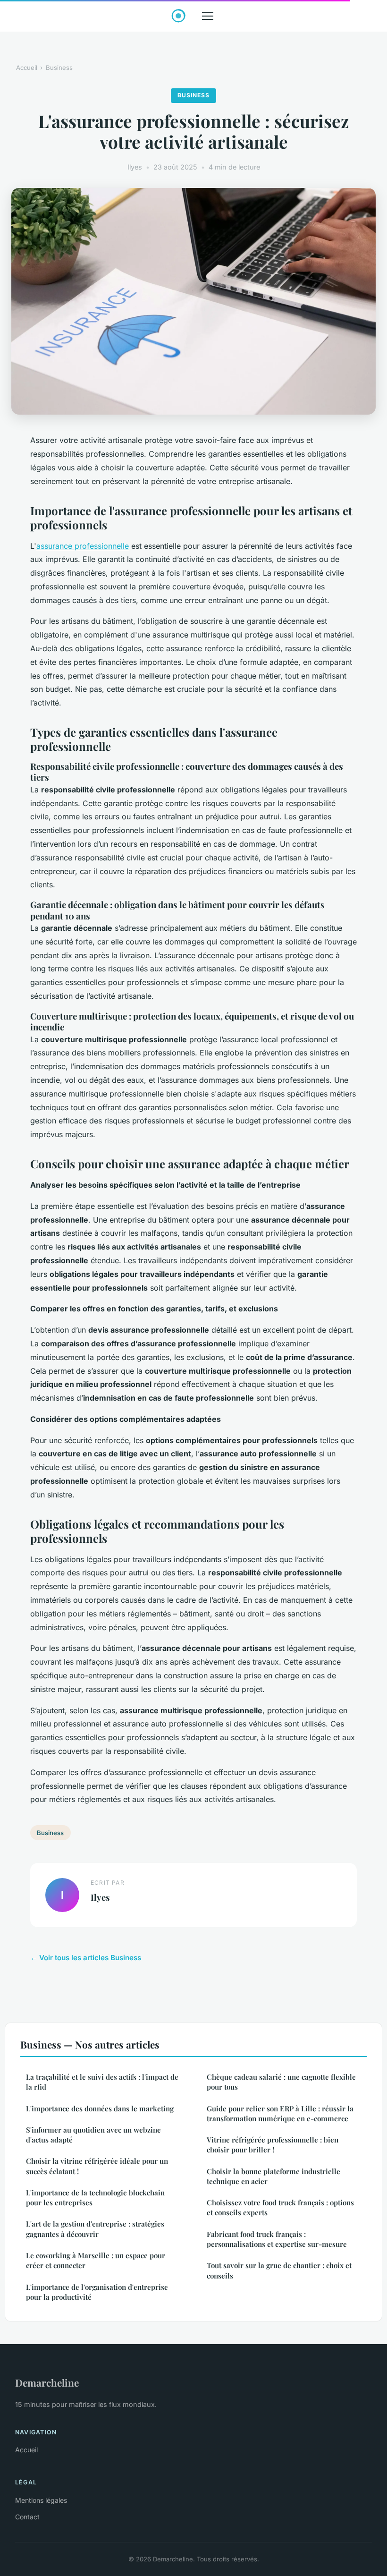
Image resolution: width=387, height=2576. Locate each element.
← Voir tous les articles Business (86, 1958)
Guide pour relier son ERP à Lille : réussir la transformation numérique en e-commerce (280, 2113)
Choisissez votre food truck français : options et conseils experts (280, 2207)
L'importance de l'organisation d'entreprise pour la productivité (97, 2292)
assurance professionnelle (83, 546)
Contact (27, 2517)
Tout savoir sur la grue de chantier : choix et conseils (279, 2270)
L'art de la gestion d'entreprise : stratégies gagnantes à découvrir (95, 2229)
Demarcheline (47, 2382)
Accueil (27, 68)
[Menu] (208, 16)
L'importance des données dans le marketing (100, 2108)
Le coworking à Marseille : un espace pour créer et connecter (96, 2260)
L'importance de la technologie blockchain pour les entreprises (95, 2198)
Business (59, 68)
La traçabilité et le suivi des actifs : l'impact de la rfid (102, 2082)
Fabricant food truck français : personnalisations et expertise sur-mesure (277, 2239)
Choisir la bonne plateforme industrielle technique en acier (273, 2176)
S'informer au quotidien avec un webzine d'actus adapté (93, 2135)
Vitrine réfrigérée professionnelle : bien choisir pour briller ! (273, 2145)
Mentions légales (41, 2500)
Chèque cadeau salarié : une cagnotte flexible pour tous (281, 2082)
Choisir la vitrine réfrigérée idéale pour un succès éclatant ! (97, 2166)
